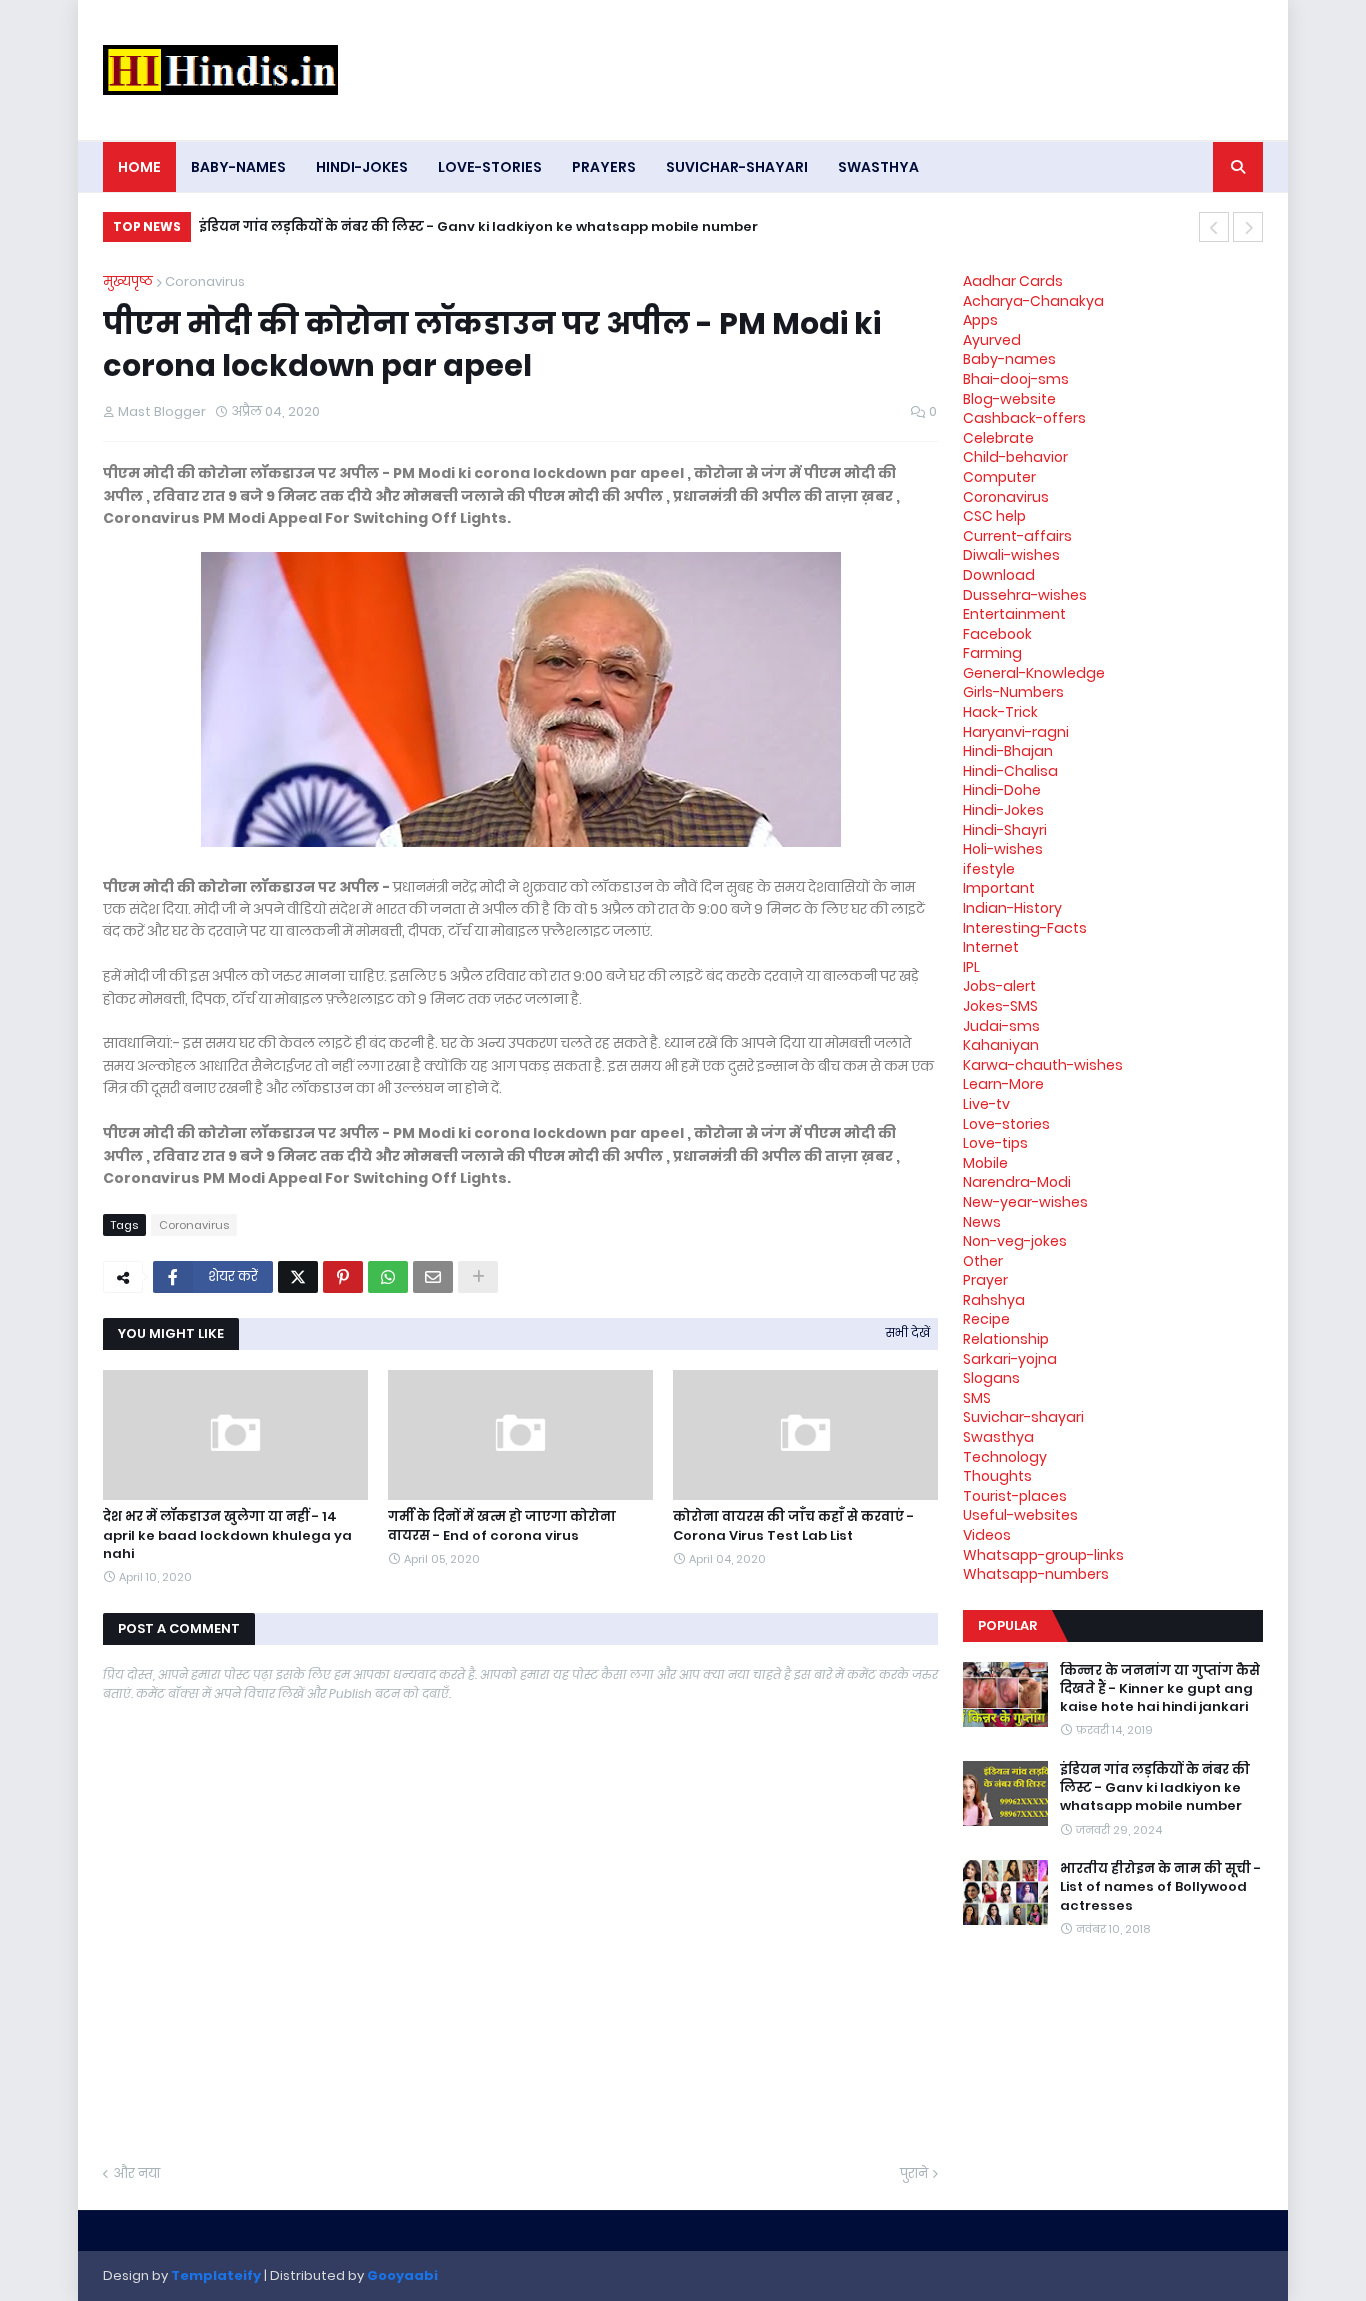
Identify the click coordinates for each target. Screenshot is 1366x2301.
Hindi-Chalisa (1010, 771)
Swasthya (998, 1437)
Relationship (1006, 1339)
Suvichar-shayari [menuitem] (737, 167)
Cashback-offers (1024, 418)
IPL (971, 967)
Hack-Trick (1000, 712)
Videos (987, 1535)
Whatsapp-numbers (1036, 1574)
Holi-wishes (1003, 849)
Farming (992, 653)
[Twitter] (298, 1277)
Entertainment (1014, 614)
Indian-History (1012, 908)
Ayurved (992, 340)
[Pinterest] (343, 1277)
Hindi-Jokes (1003, 810)
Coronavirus (205, 281)
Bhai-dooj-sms (1016, 379)
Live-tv (986, 1104)
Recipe (986, 1319)
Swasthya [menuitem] (878, 167)
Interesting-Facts (1025, 928)
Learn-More (1003, 1084)
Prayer (985, 1280)
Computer (999, 477)
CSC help (994, 516)
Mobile (985, 1163)
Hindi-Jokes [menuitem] (362, 167)
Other (983, 1261)
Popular (1007, 1625)
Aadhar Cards (1013, 281)
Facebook (997, 634)
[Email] (433, 1277)
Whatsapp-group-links (1043, 1555)
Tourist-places (1015, 1496)
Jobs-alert (999, 986)
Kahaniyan (1001, 1045)
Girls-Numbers (1013, 692)
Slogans (991, 1378)
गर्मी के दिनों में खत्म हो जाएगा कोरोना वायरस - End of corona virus (502, 1526)
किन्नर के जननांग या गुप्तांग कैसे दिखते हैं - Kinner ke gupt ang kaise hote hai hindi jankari (1160, 1689)
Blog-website (1009, 399)
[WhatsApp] (388, 1277)
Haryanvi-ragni (1016, 732)
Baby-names (1009, 359)
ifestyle (989, 869)
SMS (977, 1398)
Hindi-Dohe (1002, 790)
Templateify (216, 2275)
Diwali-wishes (1011, 555)
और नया (136, 2173)
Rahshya (994, 1300)
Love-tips (995, 1143)
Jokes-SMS (1000, 1006)
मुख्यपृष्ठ (128, 281)
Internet (991, 947)
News (982, 1222)
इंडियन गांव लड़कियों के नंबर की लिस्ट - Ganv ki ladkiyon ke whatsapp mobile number (478, 226)
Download (999, 575)
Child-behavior (1015, 457)
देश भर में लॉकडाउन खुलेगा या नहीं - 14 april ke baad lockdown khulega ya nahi (227, 1535)
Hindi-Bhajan (1008, 751)
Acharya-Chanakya (1033, 301)
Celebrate (998, 438)
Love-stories (1006, 1124)
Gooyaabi (402, 2275)
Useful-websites (1020, 1515)
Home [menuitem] (139, 167)
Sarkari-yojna (1010, 1359)
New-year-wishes (1025, 1202)
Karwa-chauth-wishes (1043, 1065)
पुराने (914, 2173)
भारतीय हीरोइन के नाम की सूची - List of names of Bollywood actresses (1160, 1887)
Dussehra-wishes (1025, 595)
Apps (980, 320)
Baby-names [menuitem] (238, 167)
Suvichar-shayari (1023, 1417)
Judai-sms (1001, 1026)
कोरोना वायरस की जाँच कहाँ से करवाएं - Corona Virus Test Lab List (793, 1526)
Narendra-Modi (1017, 1182)
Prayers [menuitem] (604, 167)
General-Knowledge (1034, 673)
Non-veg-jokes (1015, 1241)
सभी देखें (908, 1332)
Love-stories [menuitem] (490, 167)
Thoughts (997, 1476)
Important (999, 888)
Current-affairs (1017, 536)
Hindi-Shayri (1005, 830)
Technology (1005, 1457)
